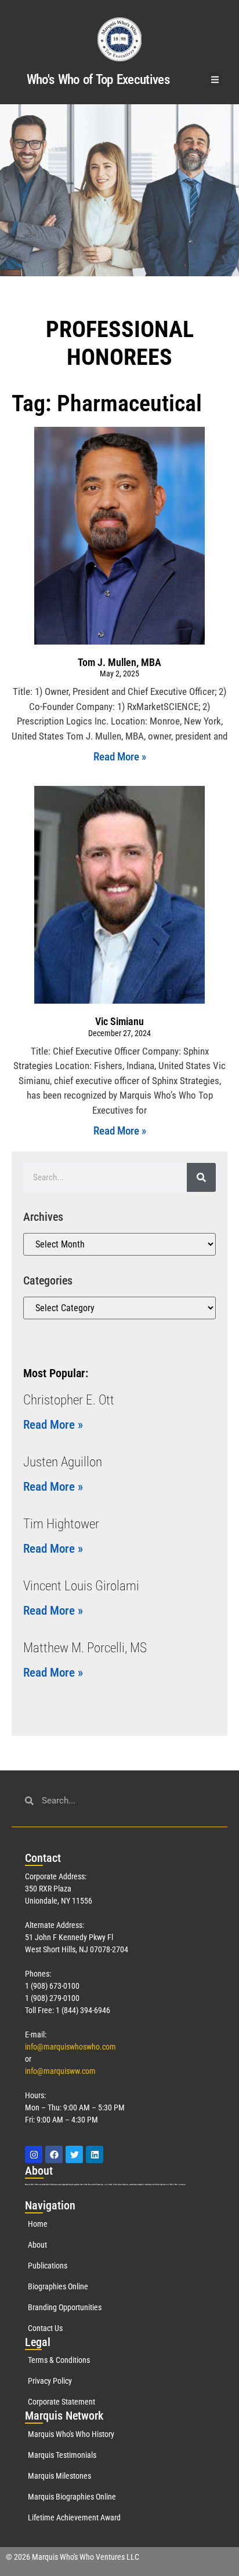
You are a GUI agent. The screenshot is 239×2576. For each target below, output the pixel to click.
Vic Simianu (119, 1021)
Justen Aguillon (63, 1462)
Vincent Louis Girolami (81, 1586)
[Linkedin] (95, 2154)
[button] (215, 80)
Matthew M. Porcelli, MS (85, 1648)
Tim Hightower (61, 1524)
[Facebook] (54, 2154)
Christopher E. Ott (69, 1400)
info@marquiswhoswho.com (70, 2047)
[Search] (201, 1177)
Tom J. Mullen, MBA (119, 662)
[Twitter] (74, 2154)
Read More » (120, 757)
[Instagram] (34, 2154)
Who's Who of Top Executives (98, 80)
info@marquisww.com (60, 2071)
